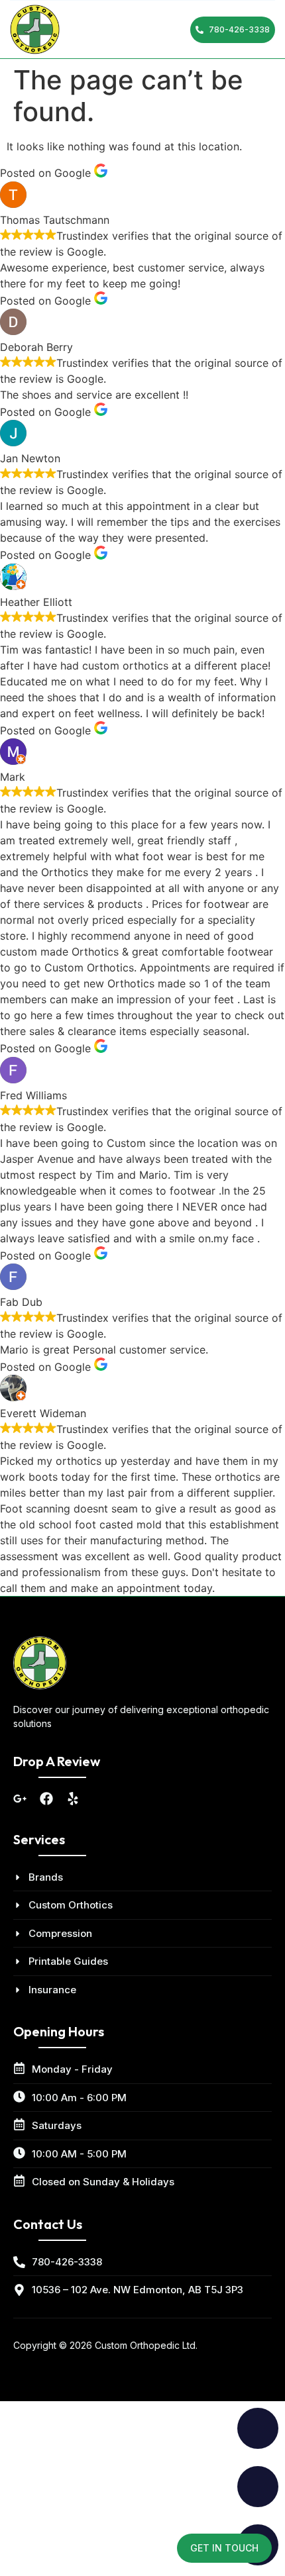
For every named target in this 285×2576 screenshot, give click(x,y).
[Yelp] (73, 1799)
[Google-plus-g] (20, 1799)
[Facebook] (46, 1799)
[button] (160, 30)
